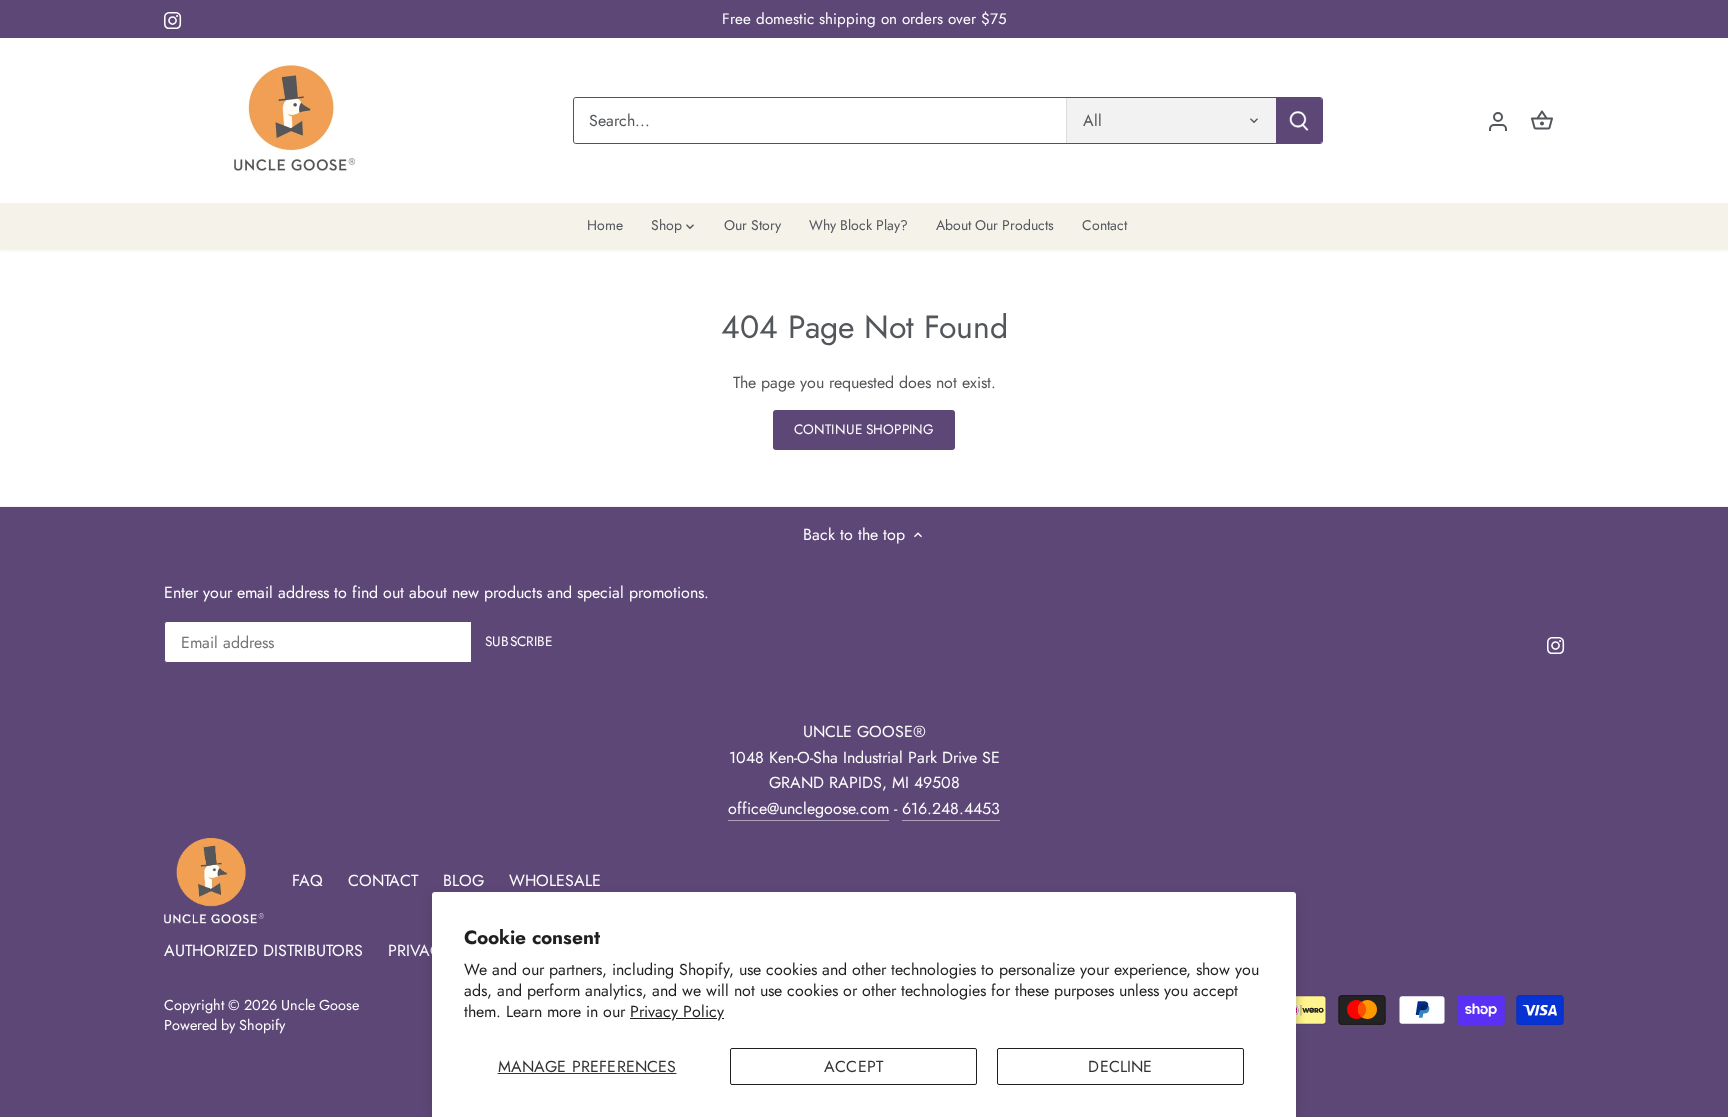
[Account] (1498, 120)
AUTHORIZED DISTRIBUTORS (263, 950)
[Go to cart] (1542, 120)
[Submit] (1299, 120)
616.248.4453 (951, 808)
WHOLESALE (555, 880)
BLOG (463, 880)
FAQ (307, 880)
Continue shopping (864, 429)
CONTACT (383, 880)
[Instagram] (172, 19)
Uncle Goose (320, 1005)
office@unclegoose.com (808, 808)
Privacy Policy (677, 1011)
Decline (1120, 1066)
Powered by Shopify (224, 1025)
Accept (853, 1066)
